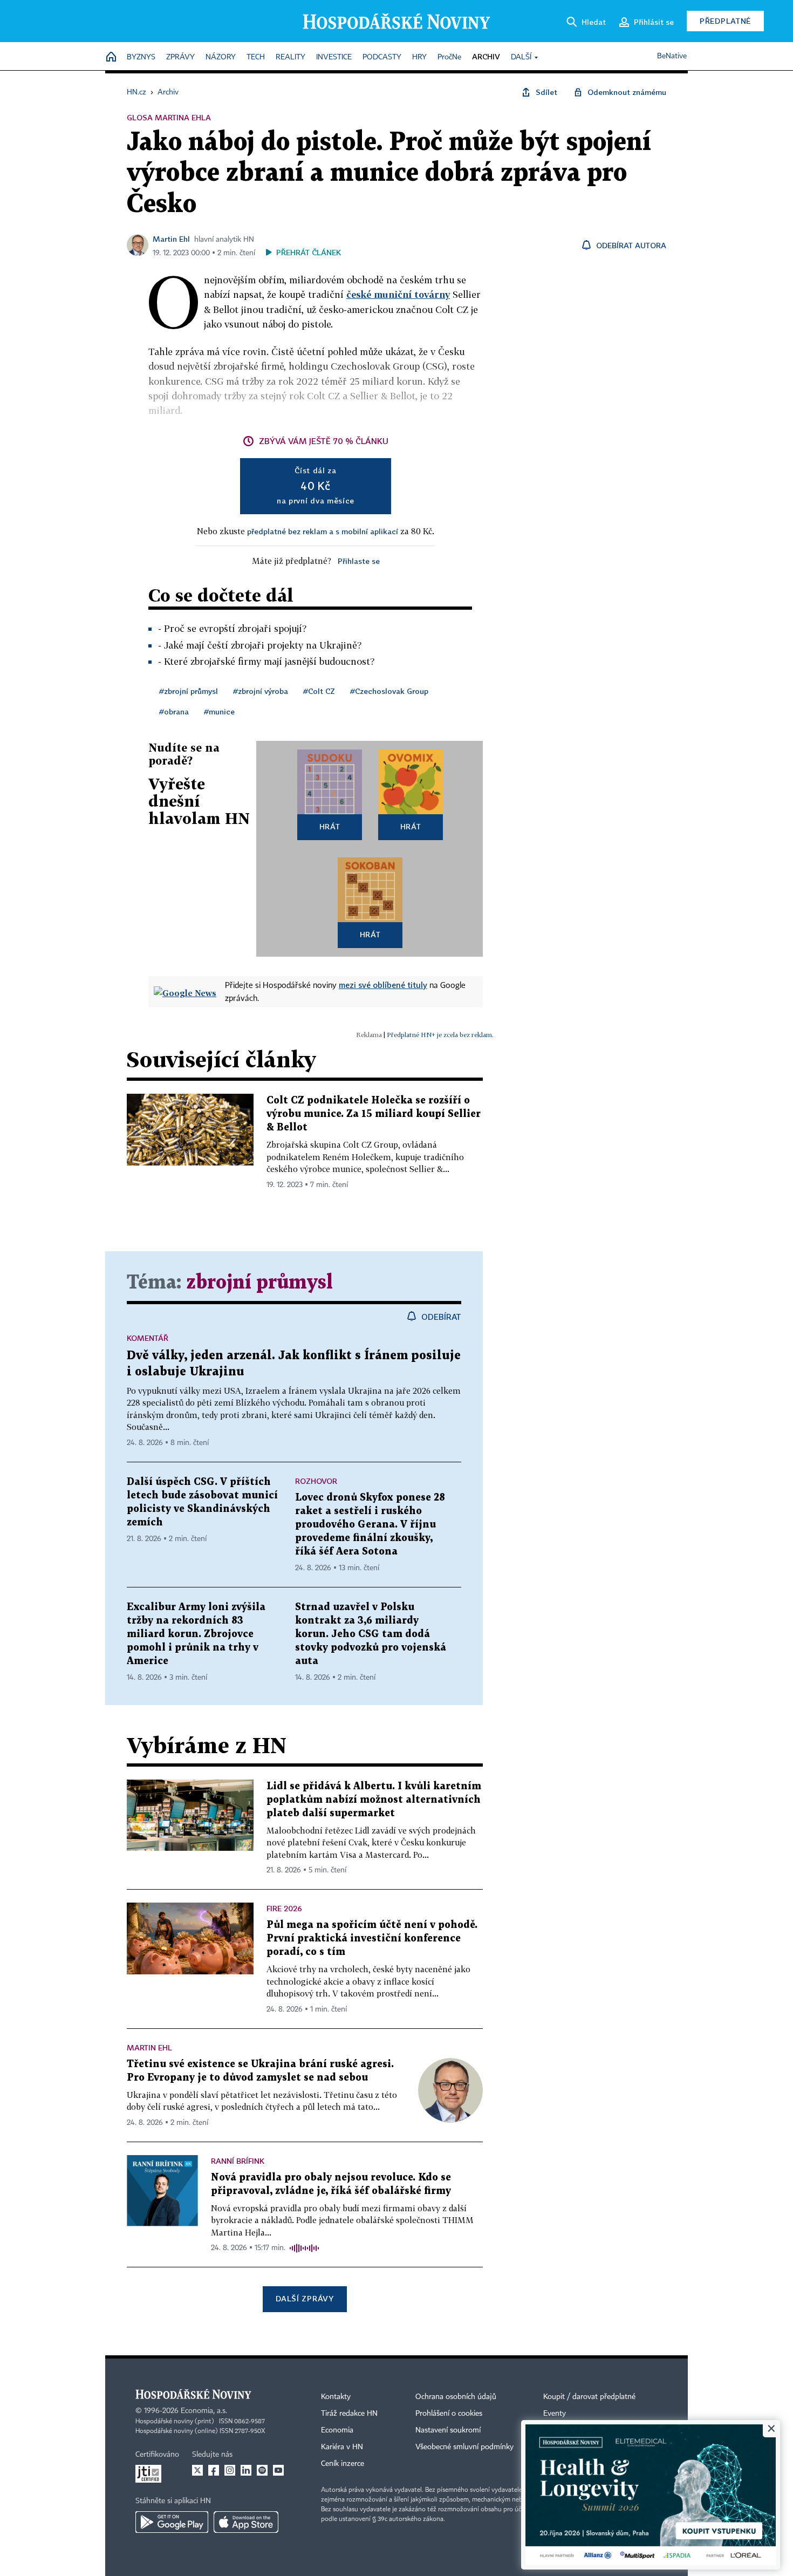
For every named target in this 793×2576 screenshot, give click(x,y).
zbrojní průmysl (259, 1283)
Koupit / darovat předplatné (589, 2397)
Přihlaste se (359, 561)
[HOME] (111, 57)
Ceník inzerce (343, 2464)
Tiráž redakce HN (349, 2414)
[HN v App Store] (246, 2522)
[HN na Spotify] (262, 2470)
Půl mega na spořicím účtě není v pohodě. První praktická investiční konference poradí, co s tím (372, 1938)
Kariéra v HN (342, 2447)
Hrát (330, 826)
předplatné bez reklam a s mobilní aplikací (323, 531)
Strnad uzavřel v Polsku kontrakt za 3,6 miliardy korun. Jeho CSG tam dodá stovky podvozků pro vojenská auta (371, 1634)
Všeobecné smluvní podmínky (464, 2447)
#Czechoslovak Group (389, 691)
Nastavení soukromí (448, 2430)
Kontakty (336, 2397)
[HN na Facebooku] (214, 2470)
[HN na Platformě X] (197, 2470)
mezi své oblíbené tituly (383, 985)
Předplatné (725, 21)
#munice (219, 711)
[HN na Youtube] (278, 2470)
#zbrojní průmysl (189, 691)
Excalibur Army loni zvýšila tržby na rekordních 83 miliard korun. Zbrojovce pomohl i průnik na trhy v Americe (196, 1634)
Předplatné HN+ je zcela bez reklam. (440, 1035)
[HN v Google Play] (172, 2522)
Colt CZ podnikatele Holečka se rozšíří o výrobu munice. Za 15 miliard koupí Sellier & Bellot (374, 1114)
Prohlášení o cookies (449, 2414)
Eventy (555, 2414)
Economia (337, 2430)
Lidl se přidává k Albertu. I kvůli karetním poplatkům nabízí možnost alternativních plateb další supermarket (374, 1800)
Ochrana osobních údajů (456, 2397)
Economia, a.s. (204, 2411)
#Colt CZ (319, 691)
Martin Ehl (171, 239)
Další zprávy (305, 2298)
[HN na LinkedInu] (246, 2470)
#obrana (174, 711)
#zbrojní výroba (261, 691)
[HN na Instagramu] (230, 2470)
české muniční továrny (398, 294)
